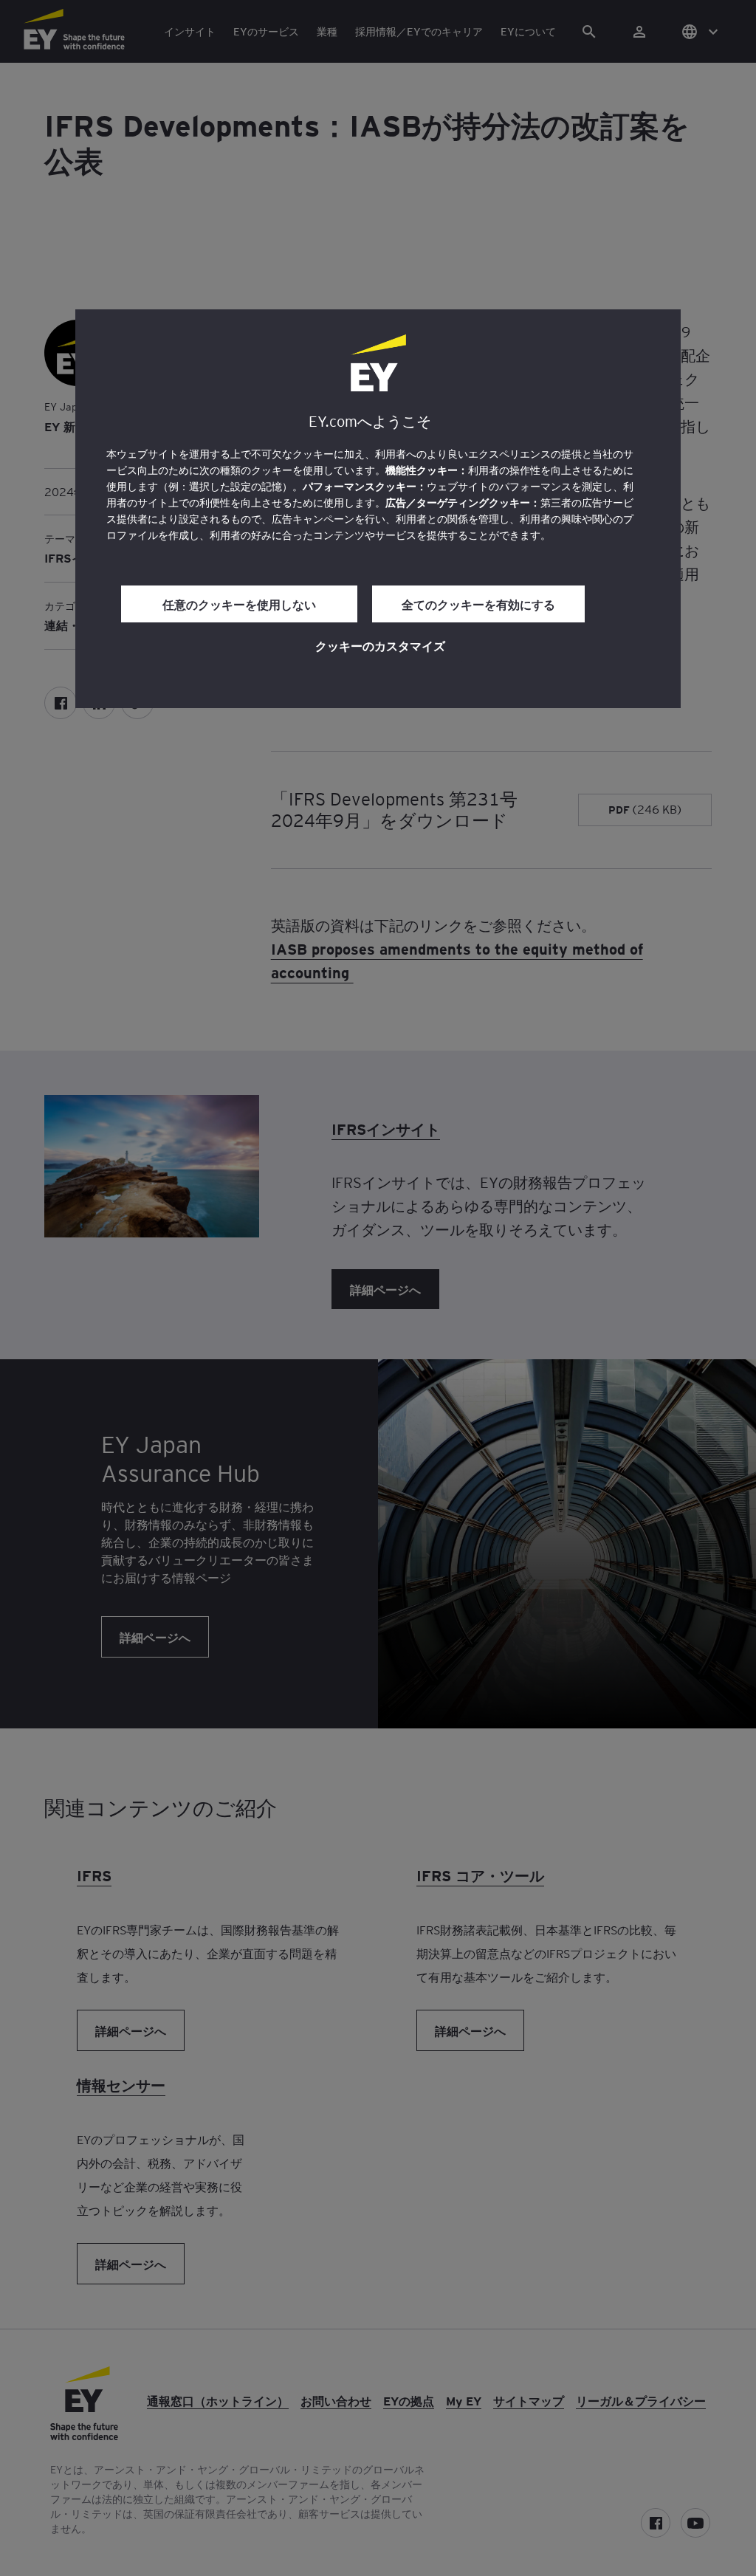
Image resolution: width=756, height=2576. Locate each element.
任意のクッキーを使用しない (239, 604)
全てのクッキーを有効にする (478, 604)
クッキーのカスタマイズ (380, 645)
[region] (378, 509)
